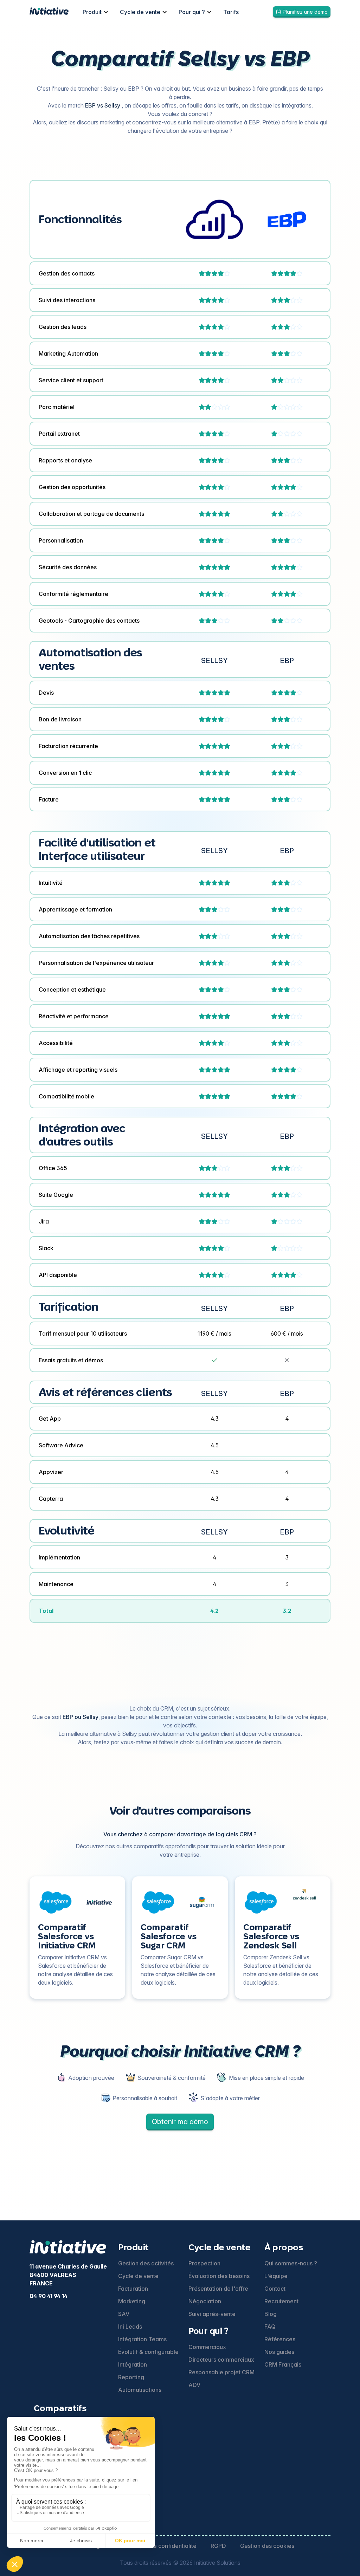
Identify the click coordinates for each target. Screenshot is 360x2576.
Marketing (132, 2301)
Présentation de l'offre (218, 2289)
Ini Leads (130, 2327)
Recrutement (281, 2301)
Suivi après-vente (212, 2314)
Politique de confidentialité (161, 2546)
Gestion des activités (146, 2263)
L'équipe (276, 2276)
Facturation (133, 2289)
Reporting (131, 2377)
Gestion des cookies (267, 2546)
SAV (124, 2314)
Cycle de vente (138, 2276)
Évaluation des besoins (219, 2276)
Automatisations (140, 2390)
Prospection (204, 2263)
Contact (275, 2289)
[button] (96, 12)
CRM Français (283, 2364)
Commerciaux (207, 2347)
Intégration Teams (142, 2339)
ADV (194, 2385)
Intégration (133, 2364)
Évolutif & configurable (148, 2352)
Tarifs (231, 12)
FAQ (270, 2327)
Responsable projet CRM (221, 2372)
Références (280, 2339)
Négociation (205, 2301)
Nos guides (279, 2352)
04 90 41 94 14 (49, 2296)
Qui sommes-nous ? (291, 2263)
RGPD (218, 2546)
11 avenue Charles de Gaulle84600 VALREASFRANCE (68, 2275)
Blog (271, 2314)
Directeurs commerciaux (221, 2360)
